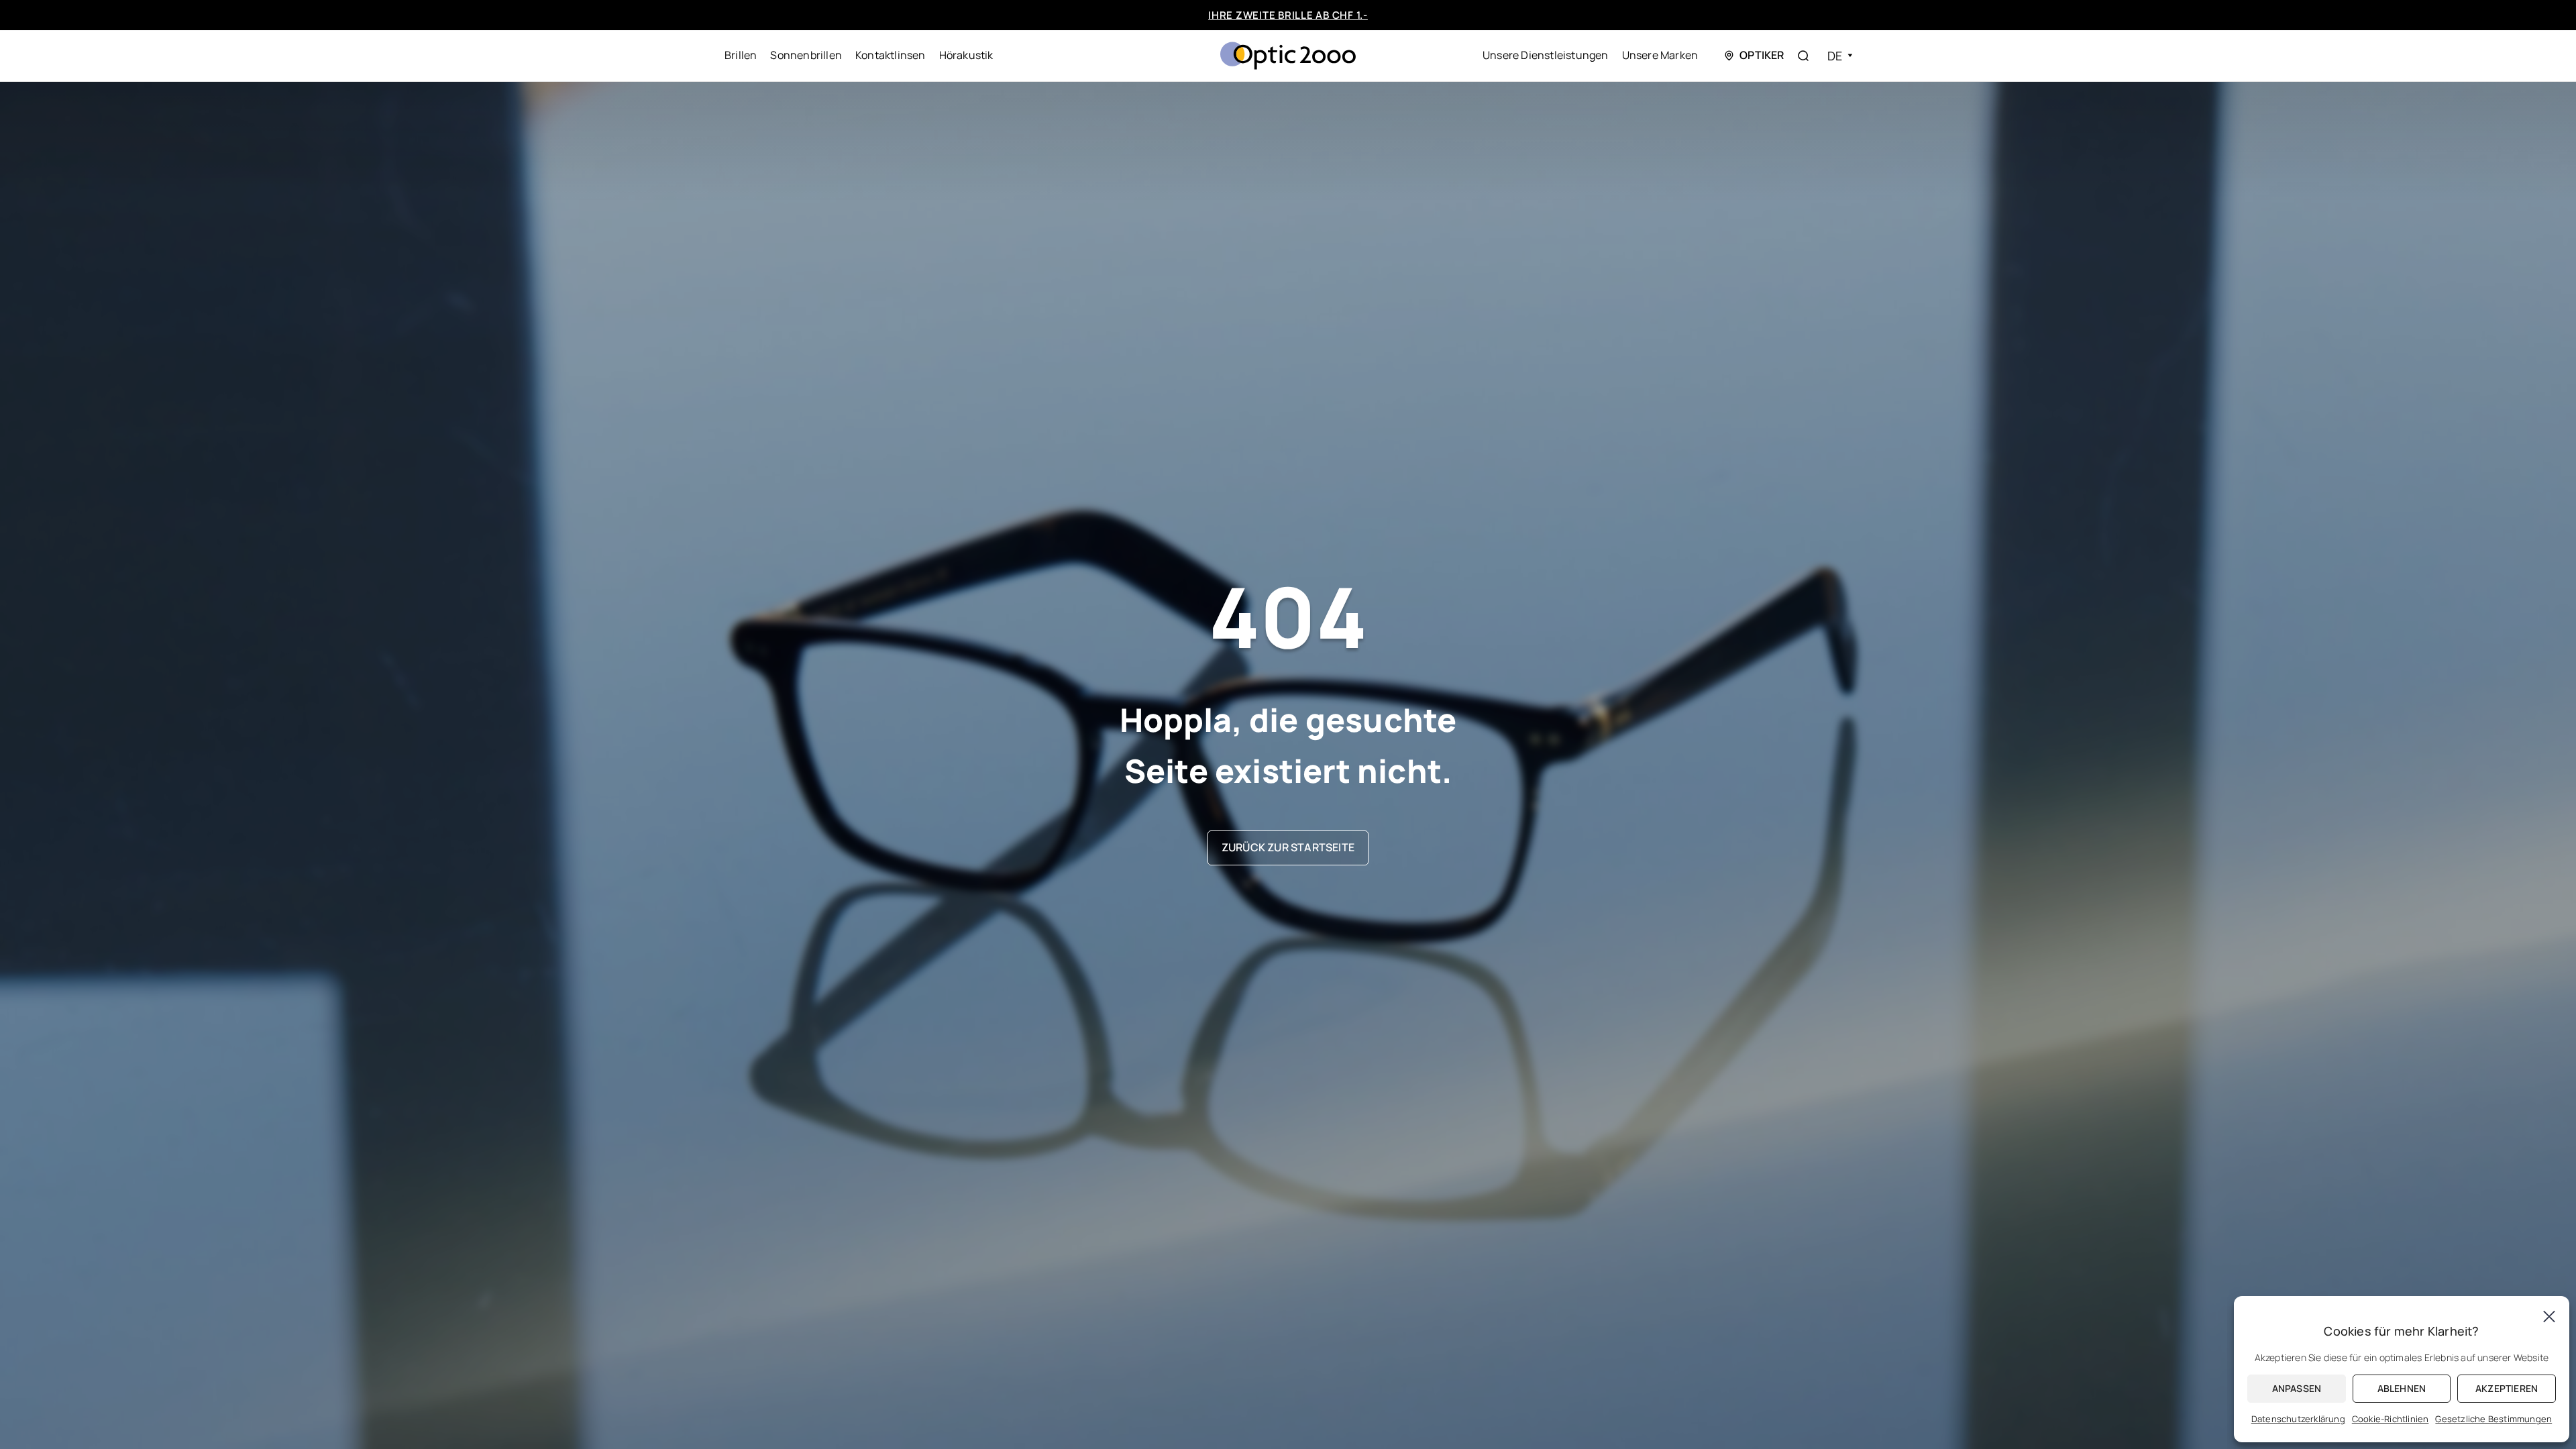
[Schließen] (2549, 1316)
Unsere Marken (1660, 55)
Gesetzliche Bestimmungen (2493, 1419)
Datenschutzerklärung (2298, 1419)
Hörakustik (966, 55)
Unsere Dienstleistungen (1546, 55)
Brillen (741, 55)
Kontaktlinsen (891, 55)
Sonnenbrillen (806, 55)
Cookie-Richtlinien (2391, 1419)
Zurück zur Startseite (1288, 847)
